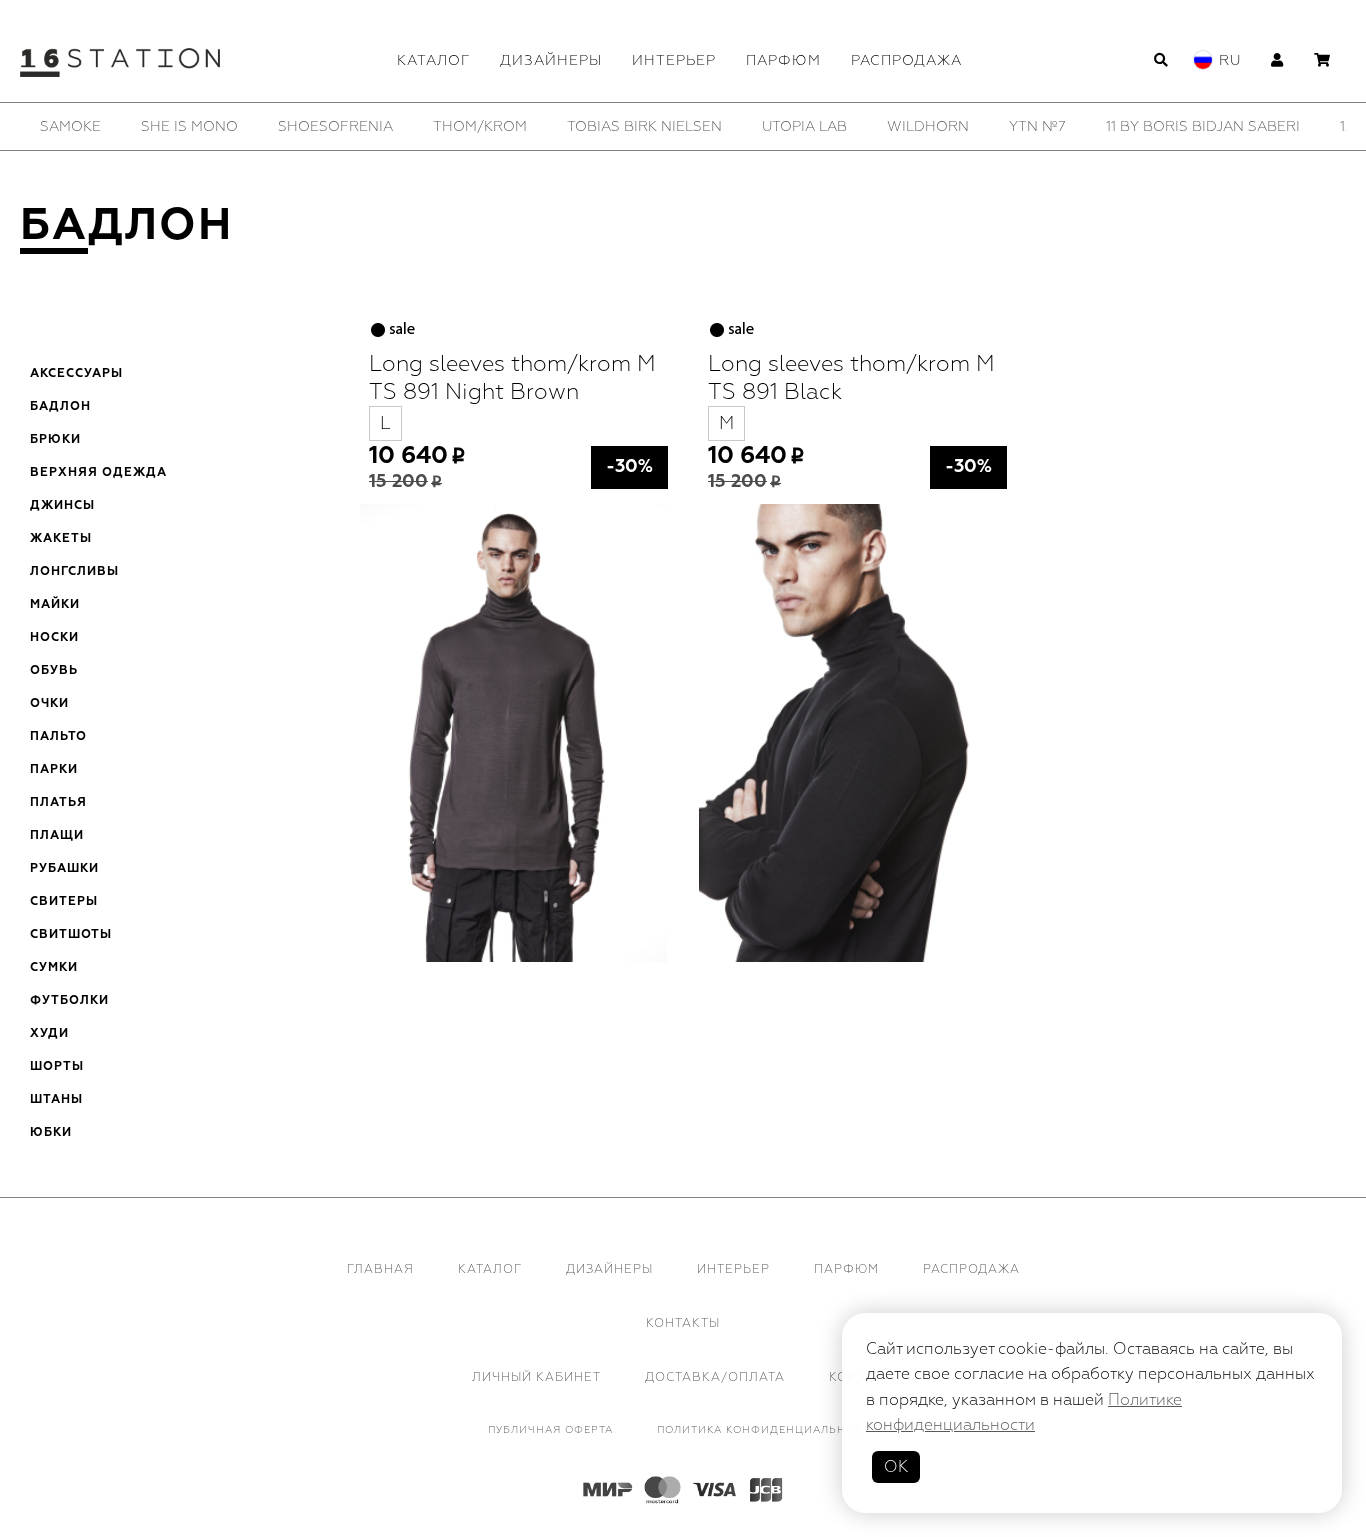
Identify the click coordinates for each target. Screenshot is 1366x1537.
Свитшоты (71, 935)
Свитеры (64, 902)
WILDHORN (928, 126)
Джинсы (62, 506)
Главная (380, 1269)
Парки (54, 770)
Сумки (54, 968)
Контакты (683, 1323)
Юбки (51, 1133)
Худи (49, 1034)
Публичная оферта (550, 1430)
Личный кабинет (536, 1377)
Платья (58, 803)
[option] (70, 126)
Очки (49, 704)
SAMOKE (70, 126)
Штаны (56, 1100)
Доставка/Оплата (715, 1377)
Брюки (55, 440)
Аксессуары (76, 374)
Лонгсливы (74, 572)
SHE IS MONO (189, 126)
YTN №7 (1037, 126)
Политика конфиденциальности (768, 1430)
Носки (54, 638)
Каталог (433, 60)
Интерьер (674, 60)
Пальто (58, 737)
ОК (896, 1467)
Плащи (57, 836)
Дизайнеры (551, 60)
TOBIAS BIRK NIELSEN (644, 126)
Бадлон (60, 407)
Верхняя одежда (98, 473)
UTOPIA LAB (804, 126)
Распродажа (906, 60)
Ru (1230, 60)
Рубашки (64, 869)
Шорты (57, 1067)
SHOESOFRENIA (335, 126)
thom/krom (480, 126)
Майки (55, 605)
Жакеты (61, 539)
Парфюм (783, 60)
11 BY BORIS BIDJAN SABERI (1203, 126)
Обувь (54, 671)
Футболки (69, 1001)
